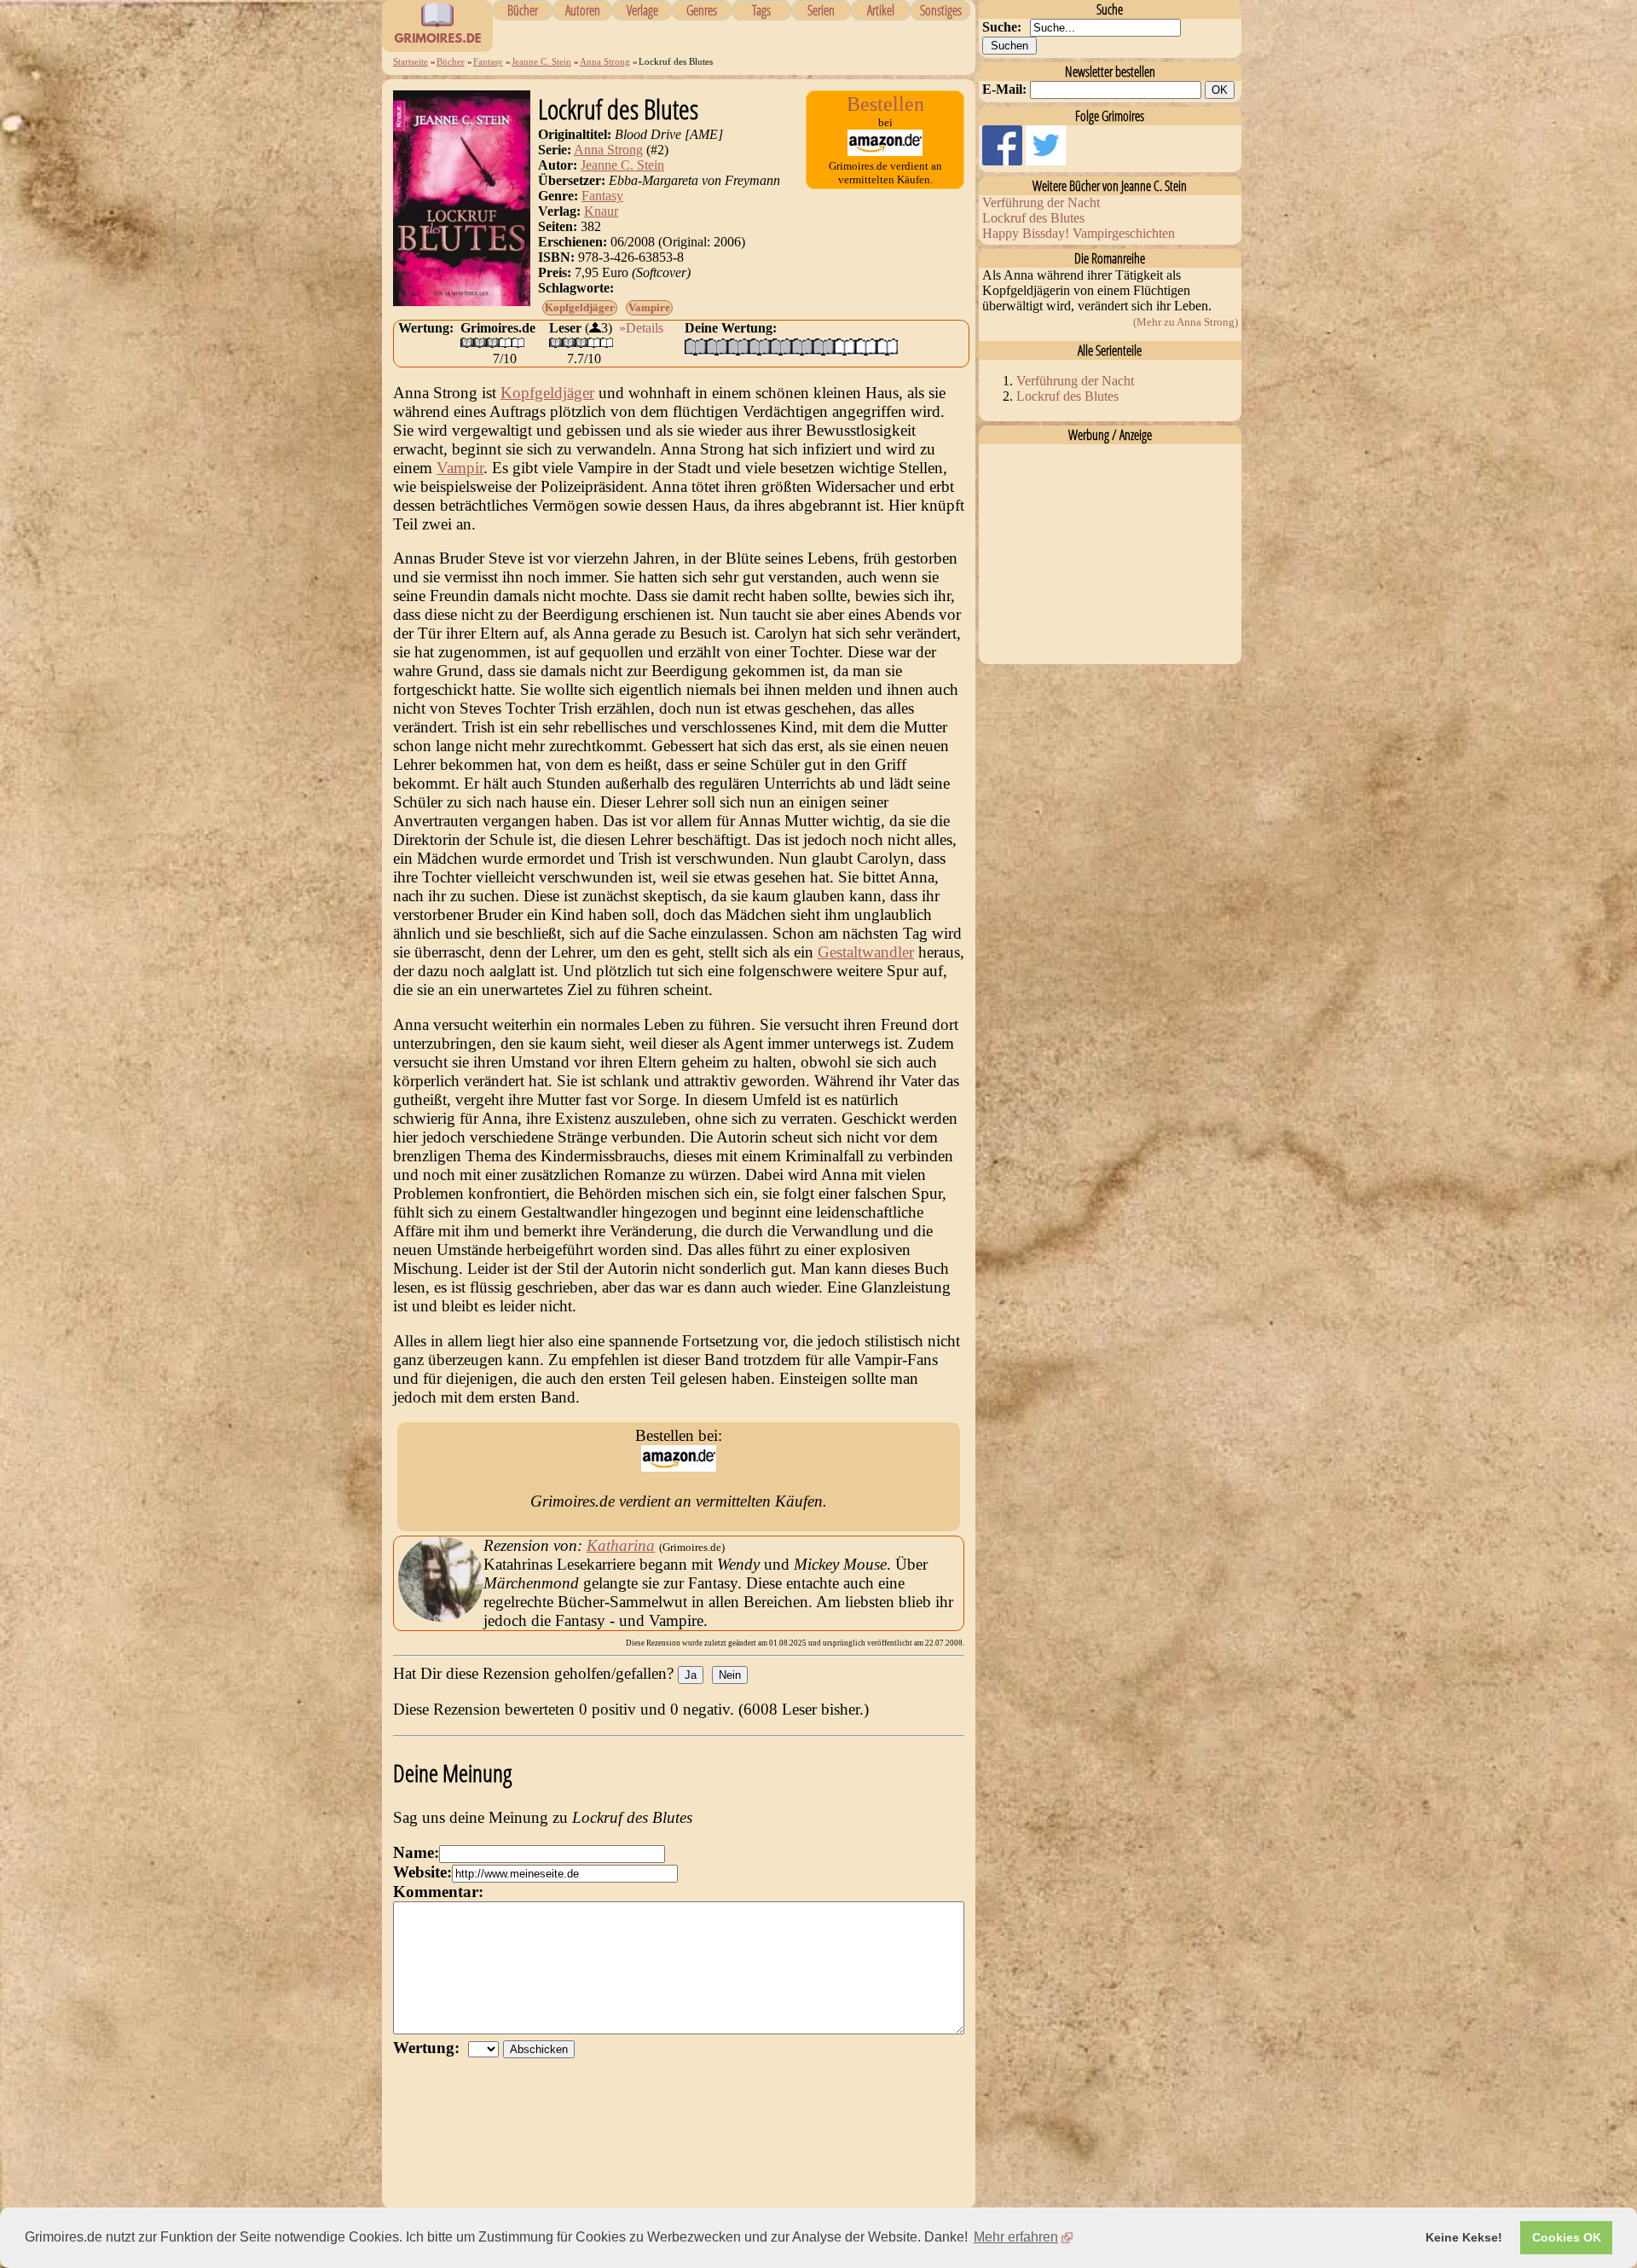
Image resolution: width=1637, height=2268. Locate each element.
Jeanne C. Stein (541, 61)
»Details (641, 328)
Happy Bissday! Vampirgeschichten (1079, 233)
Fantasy (488, 61)
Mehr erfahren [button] (1016, 2237)
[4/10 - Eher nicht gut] (759, 347)
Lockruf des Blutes (1033, 218)
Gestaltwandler (866, 952)
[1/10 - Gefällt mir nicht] (695, 347)
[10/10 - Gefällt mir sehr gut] (887, 347)
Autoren (583, 10)
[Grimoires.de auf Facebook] (1004, 161)
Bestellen (885, 104)
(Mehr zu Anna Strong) (1186, 322)
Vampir (460, 468)
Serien (821, 10)
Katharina (621, 1545)
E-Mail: (1004, 89)
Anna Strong (605, 61)
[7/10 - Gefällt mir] (823, 347)
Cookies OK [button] (1567, 2237)
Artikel (881, 10)
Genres (702, 10)
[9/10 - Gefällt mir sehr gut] (866, 347)
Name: (416, 1852)
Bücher (523, 10)
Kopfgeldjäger (580, 307)
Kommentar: (438, 1892)
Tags (761, 10)
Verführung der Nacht (1041, 202)
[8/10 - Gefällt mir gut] (845, 347)
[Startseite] (437, 43)
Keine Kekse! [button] (1464, 2237)
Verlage (642, 10)
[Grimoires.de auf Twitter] (1046, 161)
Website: (422, 1872)
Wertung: (431, 2048)
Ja (691, 1675)
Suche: (1002, 27)
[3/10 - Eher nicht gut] (738, 347)
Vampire (649, 307)
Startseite (411, 61)
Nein (730, 1675)
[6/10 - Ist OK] (802, 347)
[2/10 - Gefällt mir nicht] (717, 347)
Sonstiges (941, 10)
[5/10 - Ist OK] (781, 347)
